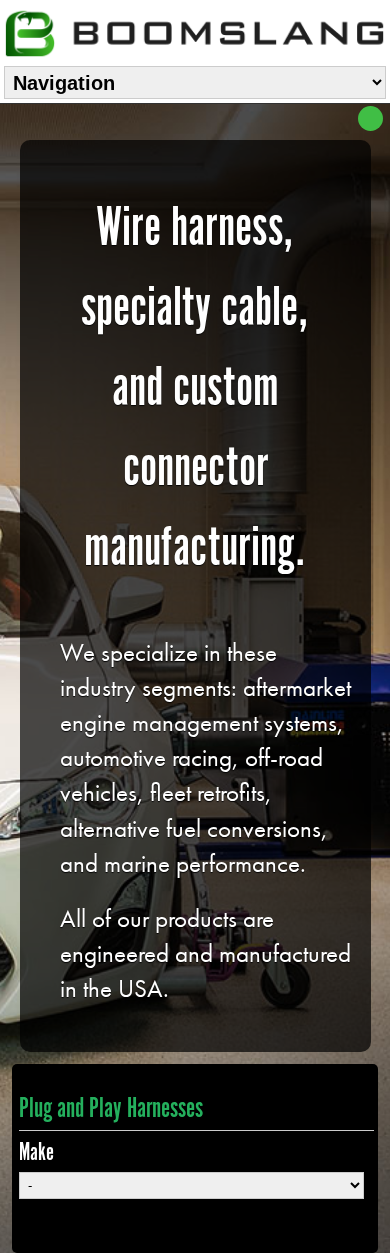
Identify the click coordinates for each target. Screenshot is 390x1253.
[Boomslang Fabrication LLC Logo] (195, 30)
